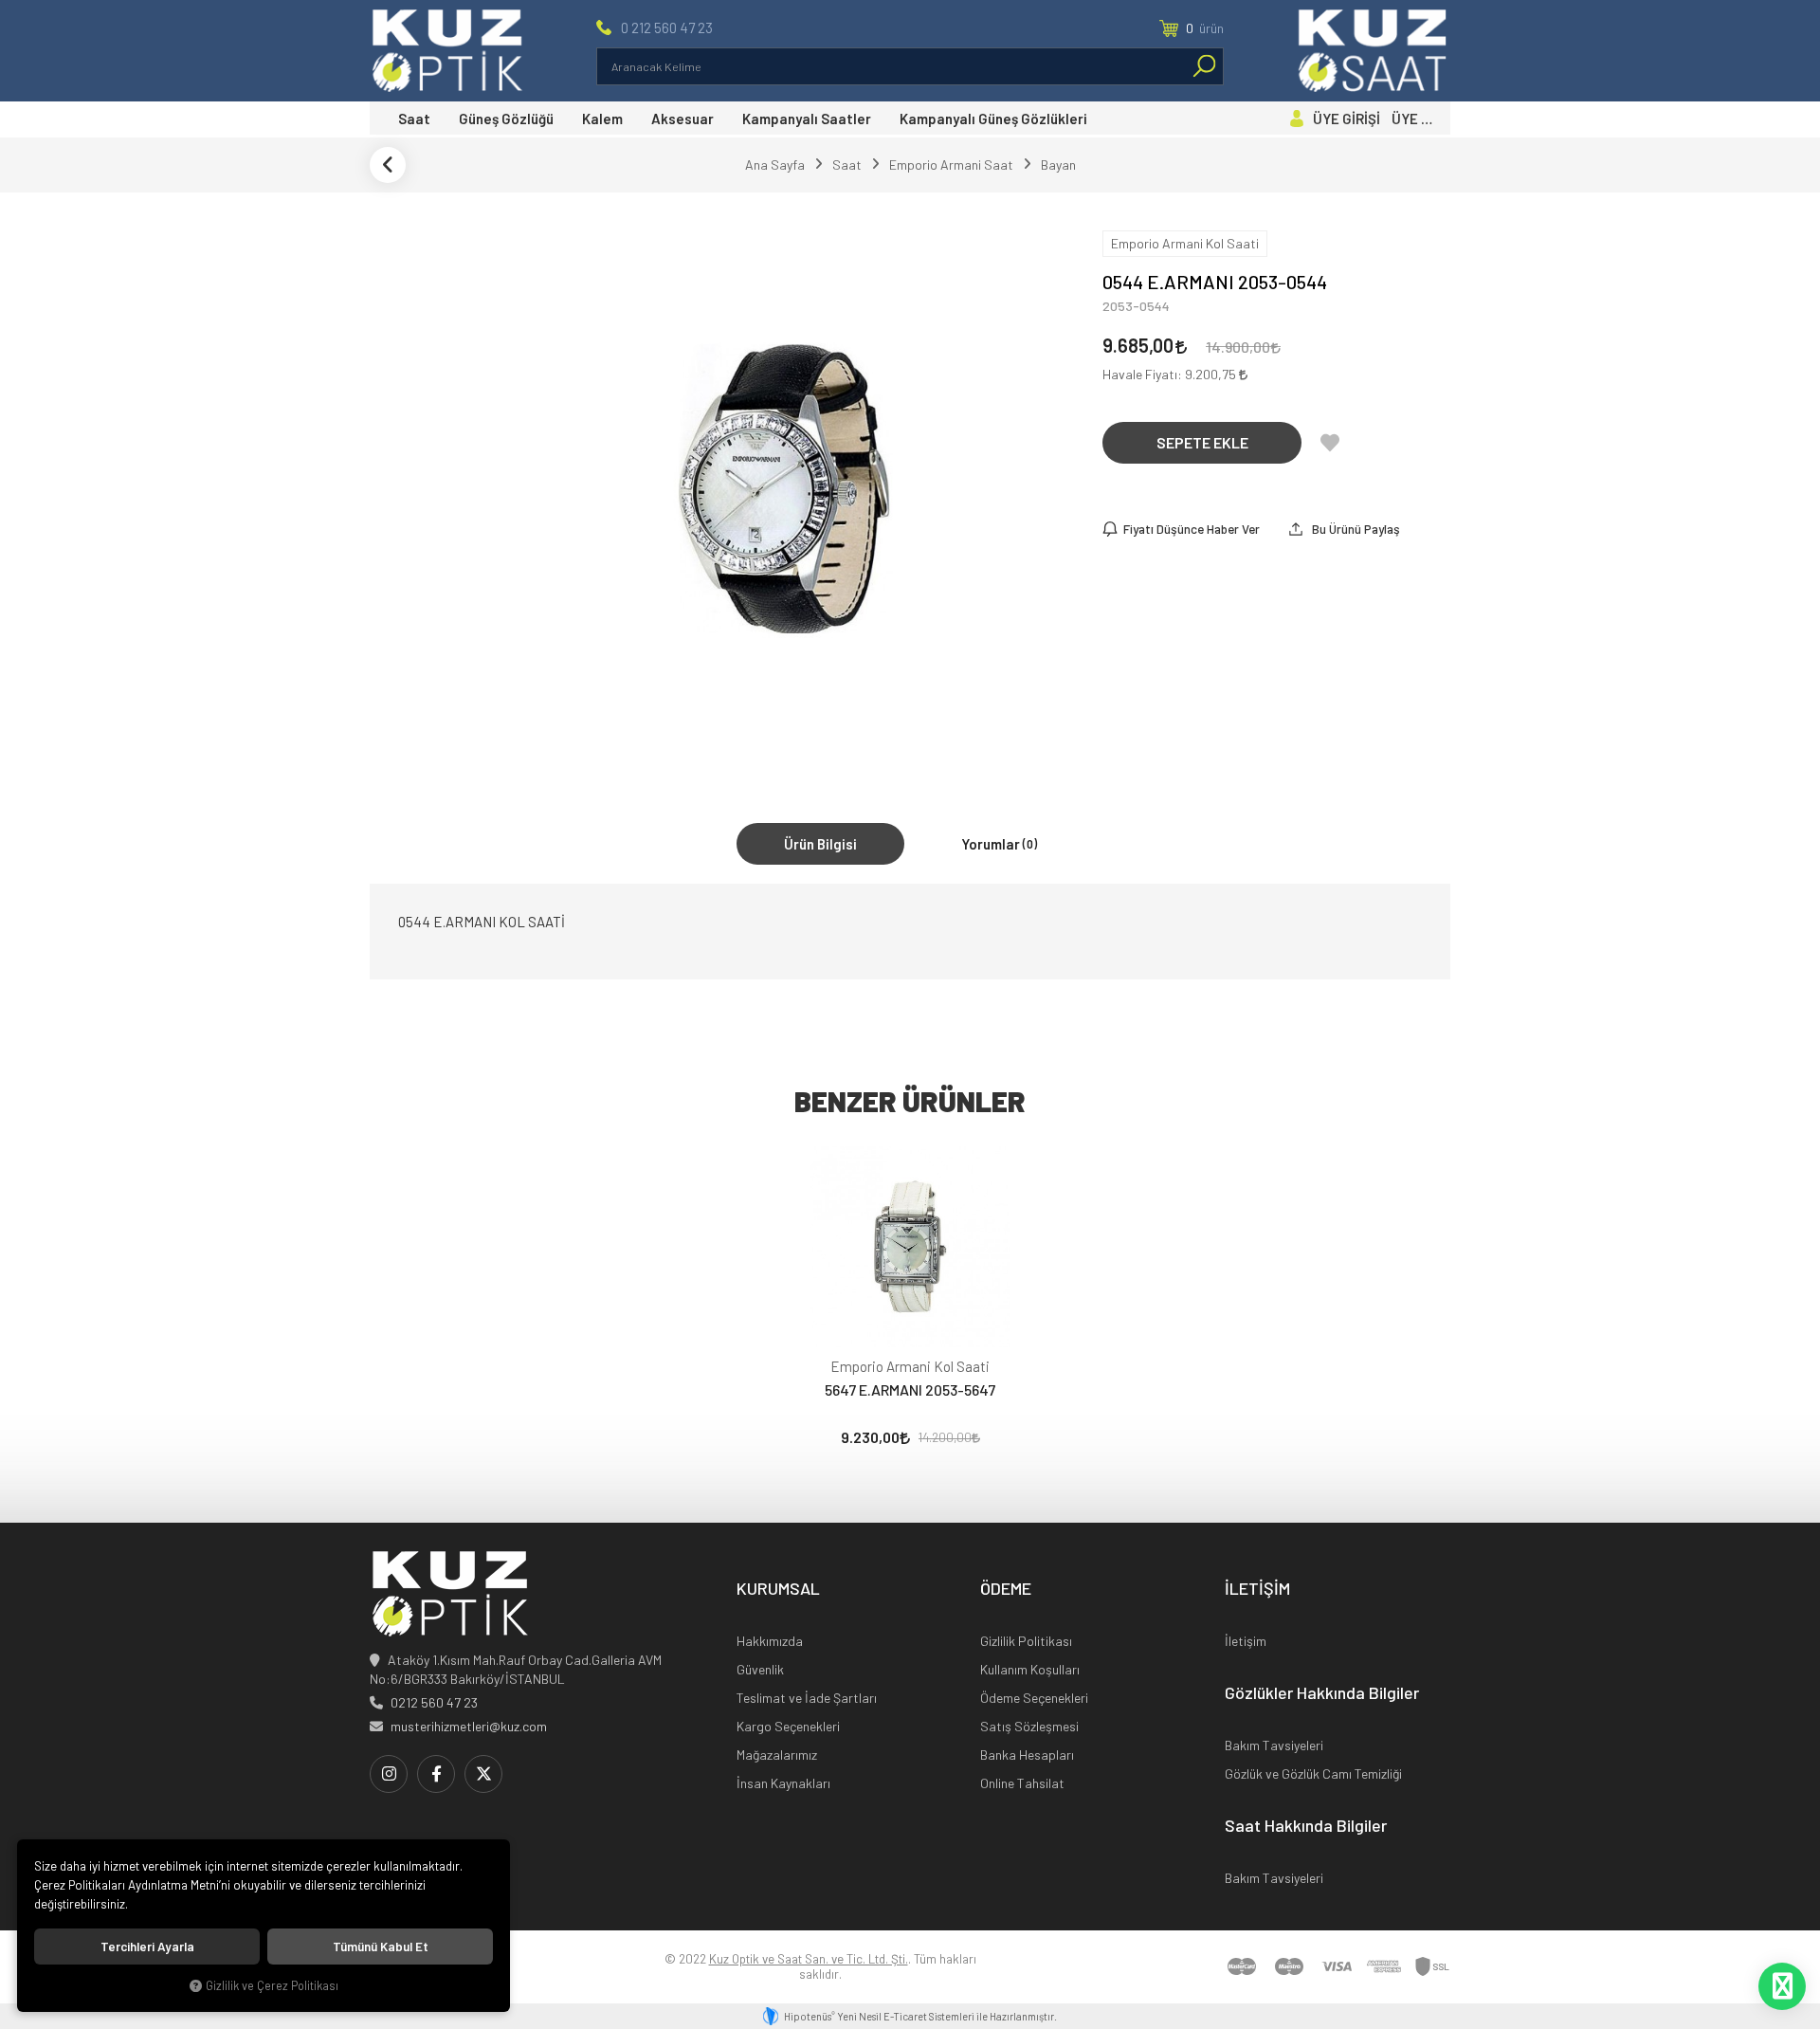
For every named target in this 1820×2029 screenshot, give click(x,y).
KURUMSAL (778, 1589)
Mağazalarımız (777, 1755)
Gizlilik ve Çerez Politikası (272, 1985)
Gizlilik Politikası (1026, 1641)
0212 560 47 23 (434, 1702)
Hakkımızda (770, 1641)
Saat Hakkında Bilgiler (1306, 1826)
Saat (414, 119)
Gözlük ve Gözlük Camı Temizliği (1313, 1773)
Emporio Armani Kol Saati (910, 1366)
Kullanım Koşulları (1030, 1669)
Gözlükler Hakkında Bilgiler (1322, 1693)
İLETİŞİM (1257, 1589)
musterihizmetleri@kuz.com (469, 1726)
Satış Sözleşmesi (1029, 1726)
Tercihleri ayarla (147, 1947)
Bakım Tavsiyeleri (1274, 1745)
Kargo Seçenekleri (788, 1726)
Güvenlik (760, 1669)
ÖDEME (1006, 1589)
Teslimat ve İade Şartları (807, 1698)
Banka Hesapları (1027, 1755)
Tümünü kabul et (381, 1947)
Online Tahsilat (1022, 1783)
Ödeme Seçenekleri (1034, 1698)
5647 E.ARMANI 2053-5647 (910, 1389)
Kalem (602, 119)
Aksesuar (682, 119)
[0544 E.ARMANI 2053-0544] (784, 489)
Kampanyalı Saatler (807, 119)
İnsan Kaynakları (783, 1783)
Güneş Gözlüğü (506, 119)
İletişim (1246, 1641)
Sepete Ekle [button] (1202, 442)
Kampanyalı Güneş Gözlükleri (993, 119)
